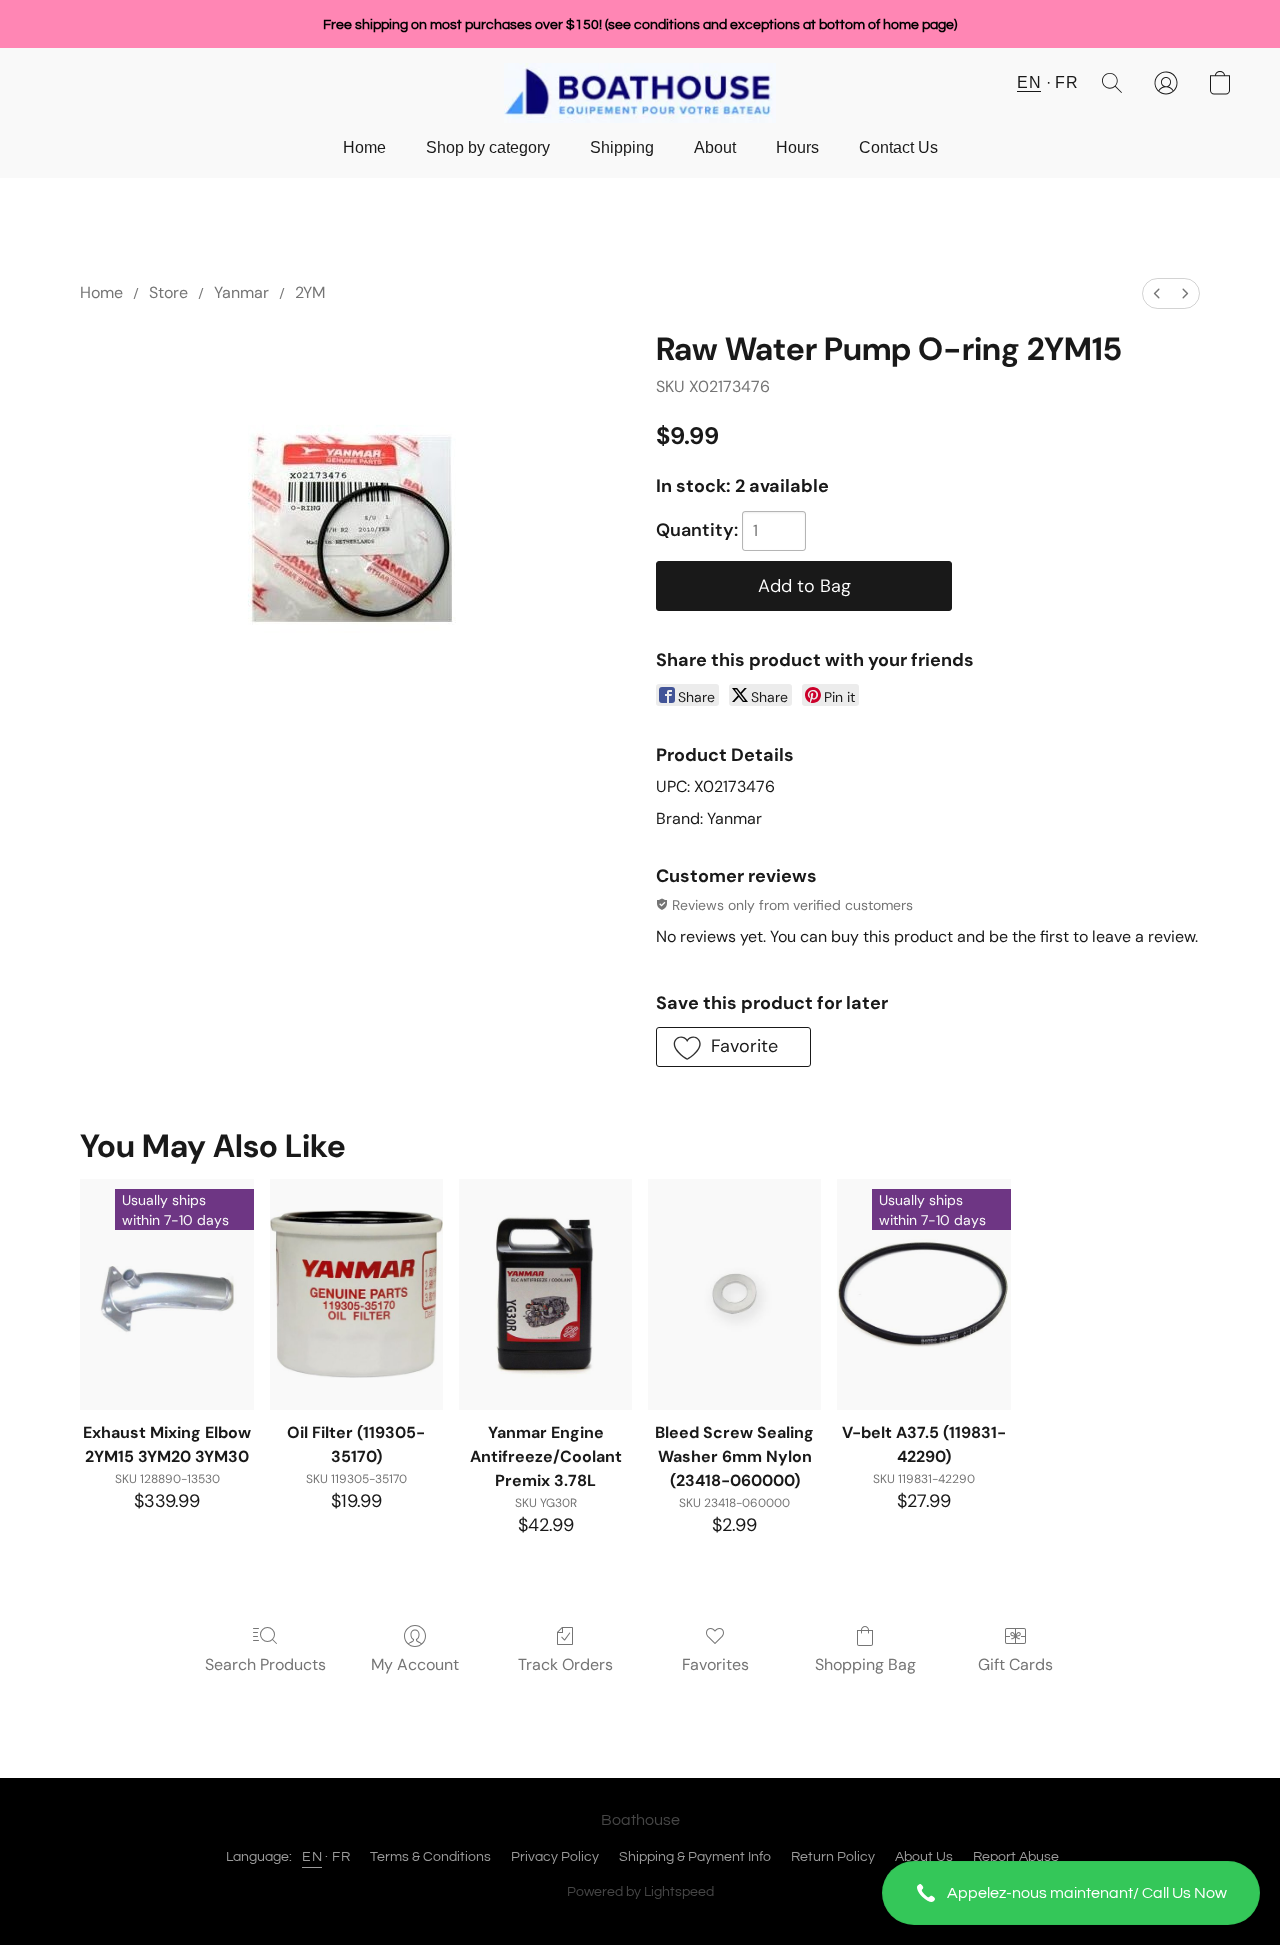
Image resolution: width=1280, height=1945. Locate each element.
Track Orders (565, 1664)
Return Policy (833, 1857)
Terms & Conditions (430, 1857)
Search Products (265, 1664)
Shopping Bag (865, 1664)
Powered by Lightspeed (640, 1892)
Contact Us (898, 147)
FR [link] (341, 1857)
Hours (797, 147)
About (715, 147)
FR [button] (1066, 82)
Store (168, 292)
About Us (924, 1857)
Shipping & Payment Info (695, 1857)
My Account (415, 1664)
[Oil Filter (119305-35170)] (356, 1294)
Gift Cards (1015, 1664)
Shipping (622, 147)
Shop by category (488, 147)
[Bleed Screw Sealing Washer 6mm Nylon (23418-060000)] (734, 1294)
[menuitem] (1157, 293)
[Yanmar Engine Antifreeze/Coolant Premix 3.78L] (545, 1294)
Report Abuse (1016, 1857)
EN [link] (312, 1857)
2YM (310, 292)
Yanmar (241, 292)
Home (364, 147)
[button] (1071, 1893)
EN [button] (1029, 82)
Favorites (715, 1664)
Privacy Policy (555, 1857)
